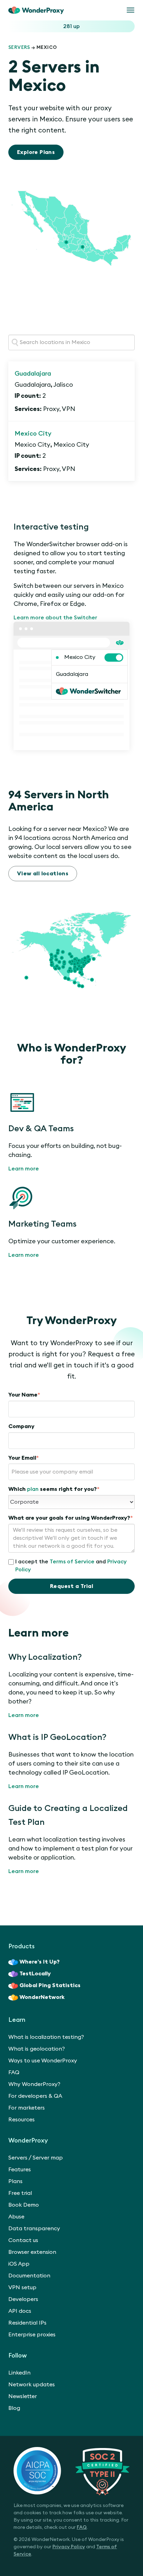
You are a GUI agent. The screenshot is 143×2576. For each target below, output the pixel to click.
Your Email (24, 1458)
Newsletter (23, 2396)
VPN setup (22, 2287)
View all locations (43, 874)
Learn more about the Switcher (55, 618)
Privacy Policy (69, 2547)
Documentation (29, 2276)
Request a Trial (71, 1586)
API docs (20, 2311)
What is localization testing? (46, 2037)
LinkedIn (19, 2373)
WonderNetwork (42, 1997)
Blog (14, 2408)
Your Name (24, 1395)
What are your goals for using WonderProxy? (71, 1518)
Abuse (16, 2217)
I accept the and (71, 1566)
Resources (22, 2120)
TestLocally (35, 1974)
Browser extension (32, 2252)
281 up (71, 26)
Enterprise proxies (32, 2335)
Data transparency (34, 2229)
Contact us (23, 2240)
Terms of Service (72, 1562)
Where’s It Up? (40, 1962)
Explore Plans (36, 152)
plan (33, 1489)
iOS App (19, 2264)
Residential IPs (27, 2323)
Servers (19, 48)
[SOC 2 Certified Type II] (71, 2471)
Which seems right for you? (54, 1489)
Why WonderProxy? (34, 2084)
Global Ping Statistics (50, 1985)
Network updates (32, 2385)
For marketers (27, 2108)
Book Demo (24, 2205)
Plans (15, 2181)
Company (21, 1426)
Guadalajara (33, 373)
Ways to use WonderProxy (43, 2061)
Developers (23, 2299)
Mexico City (33, 433)
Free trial (20, 2193)
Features (20, 2170)
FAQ (14, 2072)
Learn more (24, 1169)
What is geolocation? (37, 2049)
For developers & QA (35, 2096)
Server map (48, 2158)
